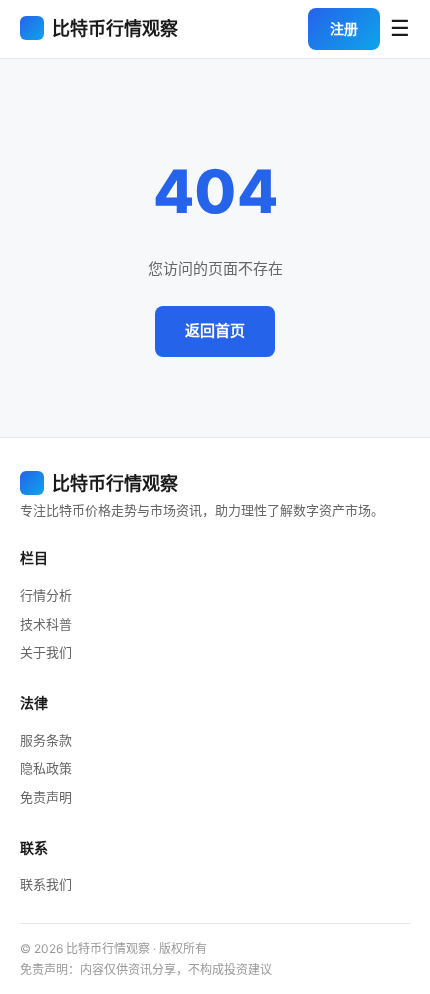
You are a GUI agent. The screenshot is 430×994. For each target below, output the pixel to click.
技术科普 (46, 624)
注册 (344, 28)
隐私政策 (46, 768)
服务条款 (46, 740)
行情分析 (46, 595)
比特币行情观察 (115, 28)
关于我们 (46, 652)
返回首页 (215, 330)
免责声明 (46, 797)
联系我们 (46, 884)
